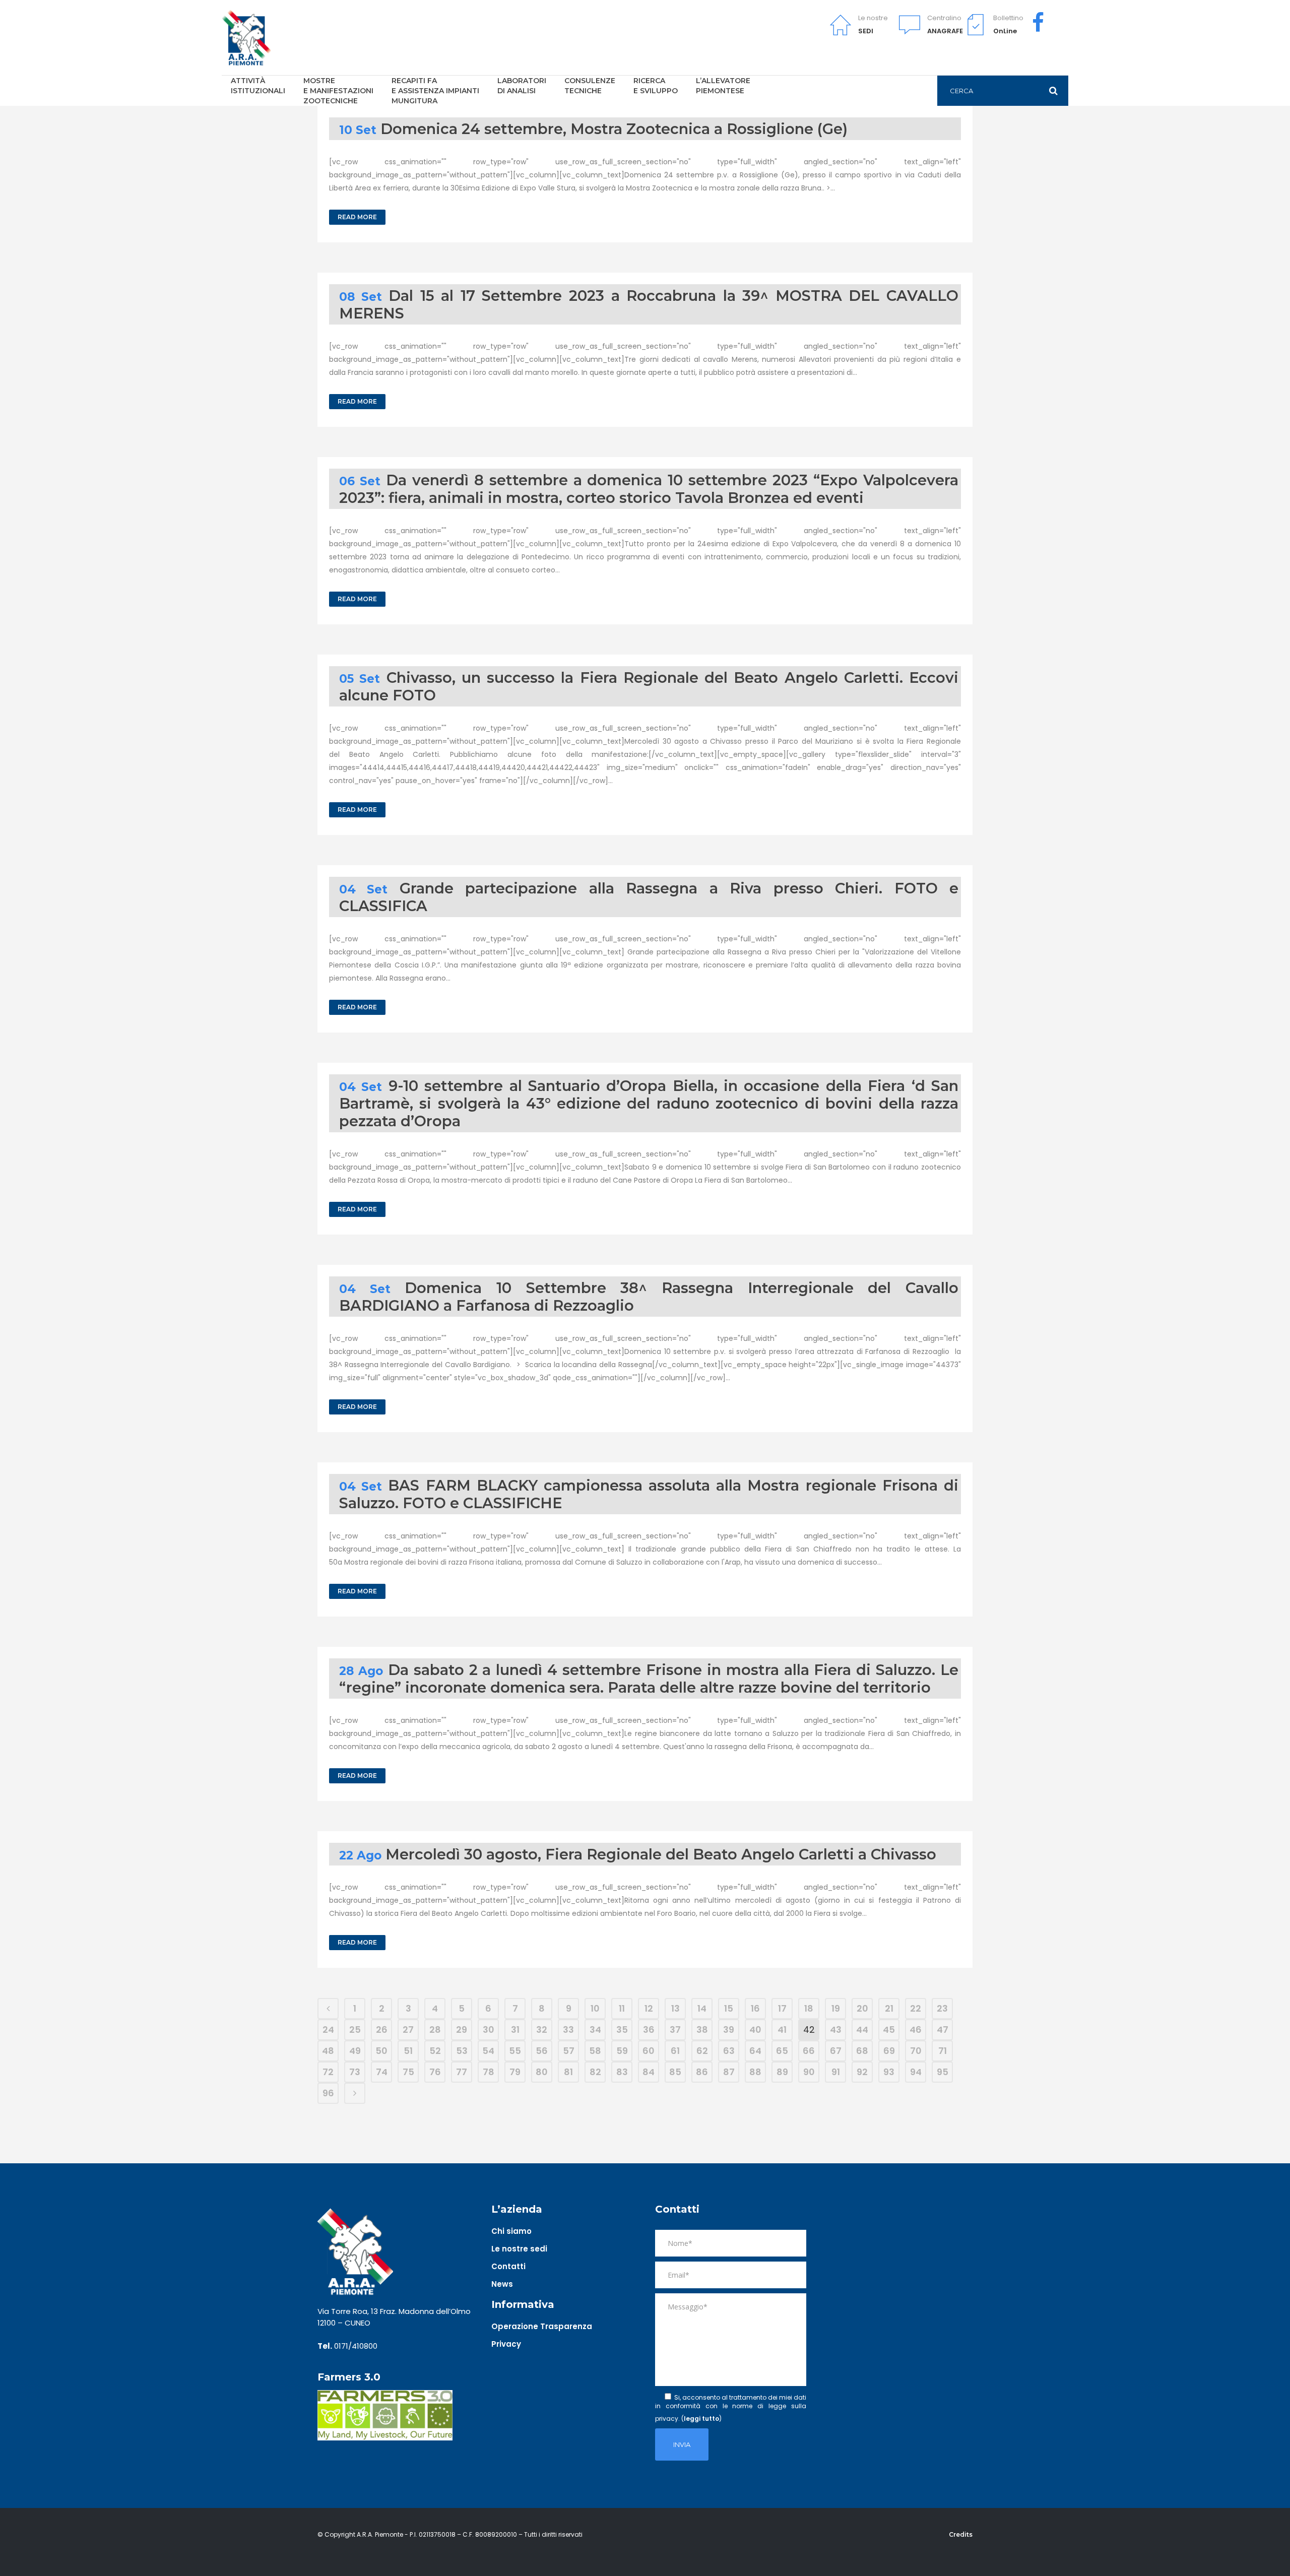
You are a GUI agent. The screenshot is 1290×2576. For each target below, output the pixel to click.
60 (649, 2051)
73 (355, 2072)
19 (836, 2008)
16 (755, 2008)
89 (782, 2072)
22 (916, 2008)
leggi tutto (701, 2419)
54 (488, 2051)
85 (675, 2072)
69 (889, 2051)
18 (809, 2008)
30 (489, 2030)
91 (836, 2072)
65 (782, 2051)
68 (862, 2051)
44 (862, 2030)
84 (649, 2072)
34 (595, 2030)
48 (328, 2051)
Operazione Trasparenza (542, 2326)
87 (729, 2072)
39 (729, 2030)
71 (943, 2051)
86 (702, 2072)
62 (702, 2051)
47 (943, 2030)
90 (809, 2072)
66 (809, 2051)
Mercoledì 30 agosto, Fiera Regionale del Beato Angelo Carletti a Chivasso (661, 1854)
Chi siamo (511, 2231)
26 (382, 2030)
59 (622, 2051)
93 (889, 2072)
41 (782, 2030)
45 (889, 2030)
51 (408, 2051)
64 (755, 2051)
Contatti (508, 2266)
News (502, 2284)
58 (595, 2051)
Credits (961, 2534)
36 (649, 2030)
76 (435, 2072)
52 (435, 2051)
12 (649, 2008)
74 (382, 2072)
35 (622, 2030)
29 (462, 2030)
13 (675, 2008)
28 (435, 2030)
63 (729, 2051)
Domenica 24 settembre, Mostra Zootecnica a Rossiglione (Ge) (614, 129)
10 (595, 2008)
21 (889, 2008)
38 (702, 2030)
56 (542, 2051)
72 (328, 2072)
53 (462, 2051)
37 (675, 2030)
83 (622, 2072)
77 (462, 2072)
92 (862, 2072)
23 (942, 2008)
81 (568, 2072)
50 (381, 2051)
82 (595, 2072)
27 (408, 2030)
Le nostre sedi (519, 2249)
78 (489, 2072)
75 (408, 2072)
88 (755, 2072)
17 (782, 2008)
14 (702, 2008)
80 (542, 2072)
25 (355, 2030)
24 (328, 2030)
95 (943, 2072)
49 (355, 2051)
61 (675, 2051)
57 (569, 2051)
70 (916, 2051)
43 (836, 2030)
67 (836, 2051)
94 (916, 2072)
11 (622, 2008)
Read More (357, 217)
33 (568, 2030)
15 (729, 2008)
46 (916, 2030)
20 (862, 2008)
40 (755, 2030)
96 (328, 2093)
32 (542, 2030)
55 (515, 2051)
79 (515, 2072)
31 (515, 2030)
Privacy (506, 2344)
